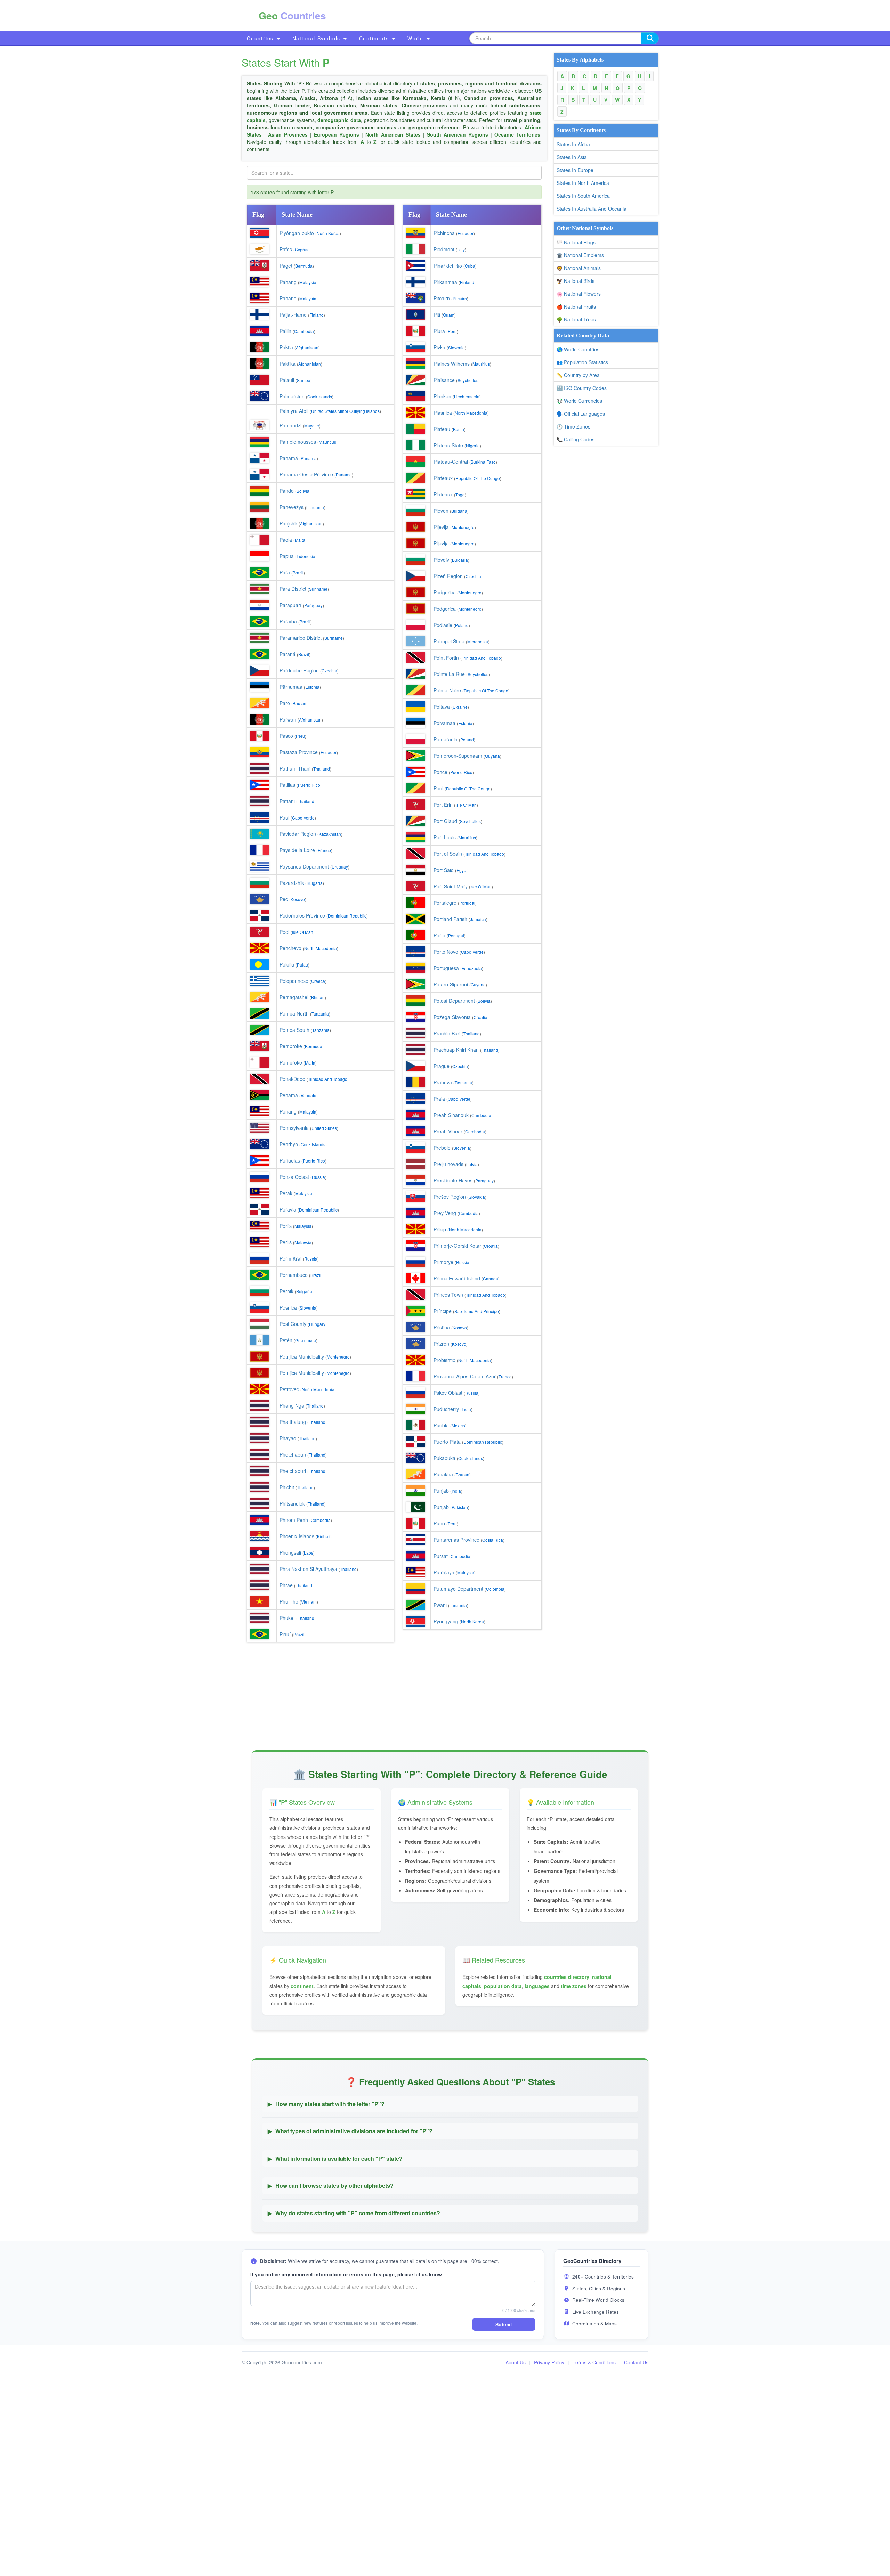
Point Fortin (446, 658)
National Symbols (318, 38)
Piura (439, 331)
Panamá (289, 458)
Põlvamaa (444, 723)
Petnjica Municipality (302, 1356)
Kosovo (298, 899)
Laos (309, 1553)
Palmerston (292, 396)
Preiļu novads (448, 1164)
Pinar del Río (448, 266)
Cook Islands (320, 396)
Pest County (293, 1324)
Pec (284, 899)
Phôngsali (290, 1552)
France (324, 850)
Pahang (288, 282)
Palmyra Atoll (294, 411)
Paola (286, 540)
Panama (309, 458)
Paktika (288, 364)
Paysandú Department (304, 866)
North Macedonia (321, 948)
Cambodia (304, 331)
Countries (261, 38)
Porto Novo (446, 952)
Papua (287, 556)
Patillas (287, 785)
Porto (439, 935)
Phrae (286, 1585)
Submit (504, 2324)
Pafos (286, 249)
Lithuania (315, 507)
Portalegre (445, 903)
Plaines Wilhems (452, 364)
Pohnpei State (449, 641)
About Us (516, 2362)
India (466, 1409)
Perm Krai (290, 1258)
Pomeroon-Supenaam (458, 756)
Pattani (287, 801)
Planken (442, 396)
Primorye (443, 1262)
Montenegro (338, 1357)
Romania (463, 1082)
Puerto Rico (309, 785)
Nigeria (473, 445)
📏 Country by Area (578, 375)
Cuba (470, 266)
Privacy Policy (549, 2362)
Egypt (462, 870)
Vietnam (309, 1602)
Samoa (304, 380)
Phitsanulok (292, 1503)
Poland (462, 625)
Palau (302, 965)
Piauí (285, 1634)
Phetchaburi (293, 1471)
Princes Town (448, 1295)
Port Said (444, 870)
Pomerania (446, 739)
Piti (437, 315)
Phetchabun (293, 1454)
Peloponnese (294, 981)
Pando (287, 491)
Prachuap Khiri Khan (456, 1050)
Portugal (467, 903)
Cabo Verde (303, 818)
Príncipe (443, 1311)
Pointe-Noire (447, 690)
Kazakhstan (330, 834)
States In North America (583, 183)
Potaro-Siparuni (451, 984)
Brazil (298, 573)
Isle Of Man (303, 932)
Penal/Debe (292, 1079)
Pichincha (444, 233)
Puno (439, 1523)
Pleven (441, 511)
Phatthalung (293, 1422)
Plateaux (443, 478)
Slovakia (477, 1197)
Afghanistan (307, 347)
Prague (442, 1066)
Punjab (441, 1491)
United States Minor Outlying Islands (345, 411)
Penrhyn (289, 1144)
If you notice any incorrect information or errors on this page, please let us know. (347, 2274)
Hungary (317, 1324)
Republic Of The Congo (478, 478)
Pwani (440, 1605)
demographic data (339, 120)
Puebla (441, 1425)
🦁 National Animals (579, 268)
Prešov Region (450, 1197)
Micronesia (478, 641)
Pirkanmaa (445, 282)
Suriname (318, 589)
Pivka (439, 347)
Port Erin (443, 805)
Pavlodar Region (298, 834)
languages (537, 1986)
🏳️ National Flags (576, 242)
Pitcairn (442, 298)
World (416, 38)
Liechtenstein (467, 396)
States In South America (583, 196)
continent (302, 1986)
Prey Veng (445, 1213)
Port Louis (445, 837)
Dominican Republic (347, 916)
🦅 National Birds (576, 281)
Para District (293, 589)
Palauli (287, 380)
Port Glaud (445, 821)
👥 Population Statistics (582, 362)
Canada (491, 1278)
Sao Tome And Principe (477, 1311)
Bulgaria (315, 883)
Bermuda (304, 266)
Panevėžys (292, 507)
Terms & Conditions (594, 2362)
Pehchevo (290, 948)
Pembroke (291, 1046)
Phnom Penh (294, 1520)
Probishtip (444, 1360)
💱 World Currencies (579, 401)
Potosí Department (454, 1001)
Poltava (442, 707)
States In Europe (575, 170)
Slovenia (308, 1308)
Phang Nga (292, 1405)
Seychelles (468, 380)
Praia (439, 1099)
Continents (375, 38)
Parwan (288, 719)
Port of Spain (448, 854)
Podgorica (445, 592)
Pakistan (460, 1507)
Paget (286, 266)
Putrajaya (444, 1572)
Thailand (322, 769)
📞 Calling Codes (576, 439)
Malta (300, 540)
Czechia (329, 671)
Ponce (440, 772)
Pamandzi (290, 425)
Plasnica (443, 413)
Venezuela (472, 968)
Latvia (472, 1164)
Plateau (442, 429)
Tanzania (320, 1014)
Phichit (287, 1487)
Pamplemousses (298, 442)
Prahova (443, 1082)
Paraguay (313, 605)
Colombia (495, 1589)
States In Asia (572, 157)
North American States (393, 134)
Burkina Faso (483, 462)
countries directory (567, 1977)
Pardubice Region (299, 670)
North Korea (328, 233)
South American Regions (458, 134)
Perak (286, 1193)
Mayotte (312, 426)
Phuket (287, 1618)
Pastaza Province (299, 752)
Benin (459, 429)
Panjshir (288, 523)
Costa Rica (493, 1540)
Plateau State (448, 445)
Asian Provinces (288, 134)
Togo (460, 494)
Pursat (441, 1556)
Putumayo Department (458, 1589)
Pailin (285, 331)
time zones (574, 1986)
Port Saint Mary (451, 886)
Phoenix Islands (297, 1536)
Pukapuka (444, 1458)
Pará (285, 572)
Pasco (286, 736)
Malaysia (308, 282)
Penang (288, 1111)
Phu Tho (289, 1601)
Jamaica (478, 919)
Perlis (286, 1226)
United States (324, 1128)
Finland (317, 315)
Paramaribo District (301, 638)
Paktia (286, 347)
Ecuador (329, 752)
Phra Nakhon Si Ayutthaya (308, 1569)
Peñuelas (290, 1160)
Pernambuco (294, 1275)
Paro (285, 703)
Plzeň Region (448, 576)
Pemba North (294, 1013)
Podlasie (443, 625)
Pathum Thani (295, 768)
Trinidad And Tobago (328, 1079)
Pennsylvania (294, 1128)
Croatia (480, 1017)
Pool (438, 788)
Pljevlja (441, 527)
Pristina (442, 1327)
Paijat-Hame (293, 315)
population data (503, 1986)
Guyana (492, 756)
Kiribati (324, 1536)
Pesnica (288, 1307)
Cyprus (302, 249)
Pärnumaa (291, 687)
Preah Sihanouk (451, 1115)
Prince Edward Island (457, 1278)
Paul (284, 817)
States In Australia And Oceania (592, 209)
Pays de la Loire (297, 850)
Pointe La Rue (449, 674)
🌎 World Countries (578, 349)
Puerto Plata (447, 1442)
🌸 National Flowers (579, 294)
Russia (318, 1177)
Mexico (458, 1425)
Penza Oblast (294, 1177)
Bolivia (303, 491)
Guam (449, 315)
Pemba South (294, 1030)
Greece (318, 981)
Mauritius (327, 442)
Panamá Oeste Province (306, 474)
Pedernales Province (302, 915)
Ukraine (460, 707)
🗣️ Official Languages (581, 414)
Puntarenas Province (456, 1540)
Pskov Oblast (448, 1393)
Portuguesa (446, 968)
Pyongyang (446, 1621)
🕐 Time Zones (573, 426)
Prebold (442, 1148)
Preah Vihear (448, 1131)
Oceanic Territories (517, 134)
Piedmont (444, 249)
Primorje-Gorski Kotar (457, 1246)
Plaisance (444, 380)
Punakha (443, 1474)
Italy (461, 249)
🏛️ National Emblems (580, 255)
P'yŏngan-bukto (297, 233)
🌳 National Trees (576, 319)
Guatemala (306, 1340)
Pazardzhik (292, 883)
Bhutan (300, 703)
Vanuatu (309, 1095)
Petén (286, 1340)
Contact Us (636, 2362)
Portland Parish (450, 919)
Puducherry (446, 1409)
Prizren (441, 1344)
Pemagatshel (294, 997)
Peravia (288, 1209)
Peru (300, 736)
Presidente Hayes (453, 1180)
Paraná (288, 654)
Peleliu (287, 964)
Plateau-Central (451, 462)
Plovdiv (441, 560)
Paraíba (288, 621)
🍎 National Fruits (576, 307)
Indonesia (306, 556)
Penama (289, 1095)
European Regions (337, 134)
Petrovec (289, 1389)
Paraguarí (290, 605)
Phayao (288, 1438)
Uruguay (340, 867)
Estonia (312, 687)
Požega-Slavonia (452, 1017)
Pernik (286, 1291)
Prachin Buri (447, 1033)
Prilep (440, 1229)
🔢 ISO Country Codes (582, 388)
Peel (284, 932)
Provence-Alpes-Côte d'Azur (465, 1376)
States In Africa (573, 144)
